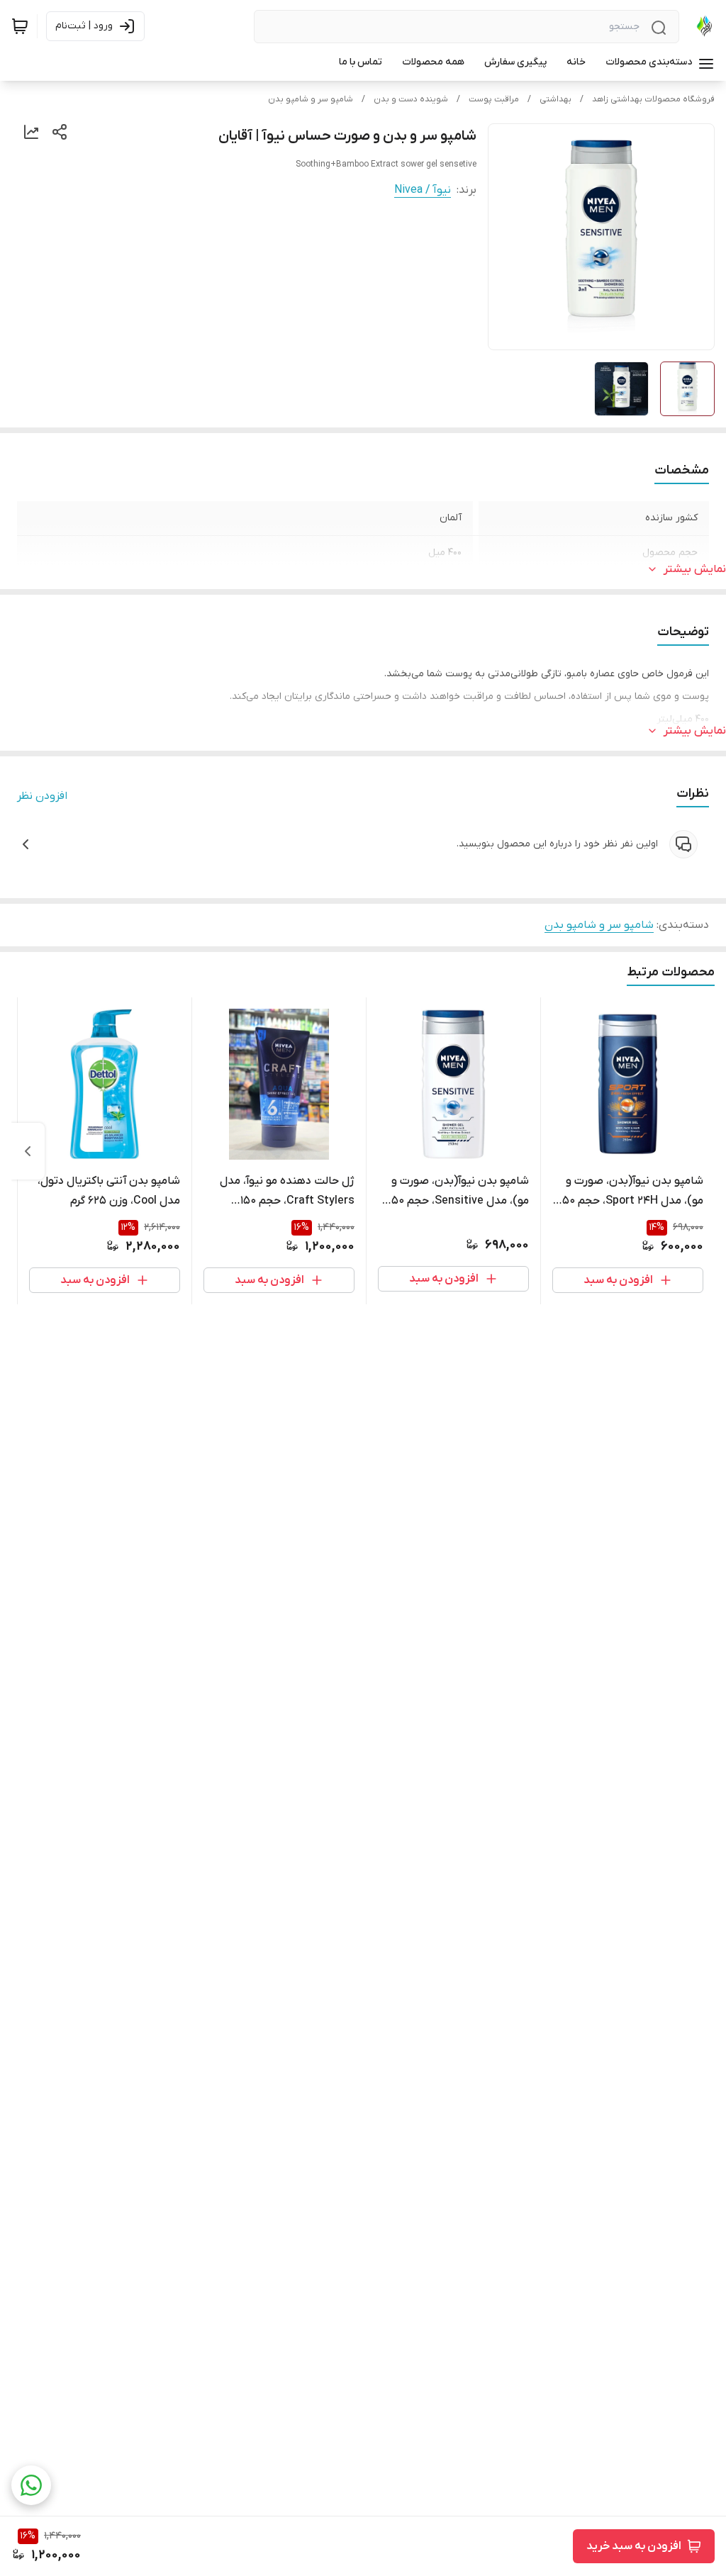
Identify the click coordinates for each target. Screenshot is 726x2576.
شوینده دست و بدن (411, 99)
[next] (28, 1151)
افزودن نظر (42, 796)
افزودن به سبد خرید (634, 2546)
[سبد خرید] (20, 26)
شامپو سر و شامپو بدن (311, 99)
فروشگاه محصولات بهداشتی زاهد (653, 99)
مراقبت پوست (494, 99)
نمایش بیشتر (695, 569)
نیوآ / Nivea (423, 190)
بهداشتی (555, 99)
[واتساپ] (31, 2485)
